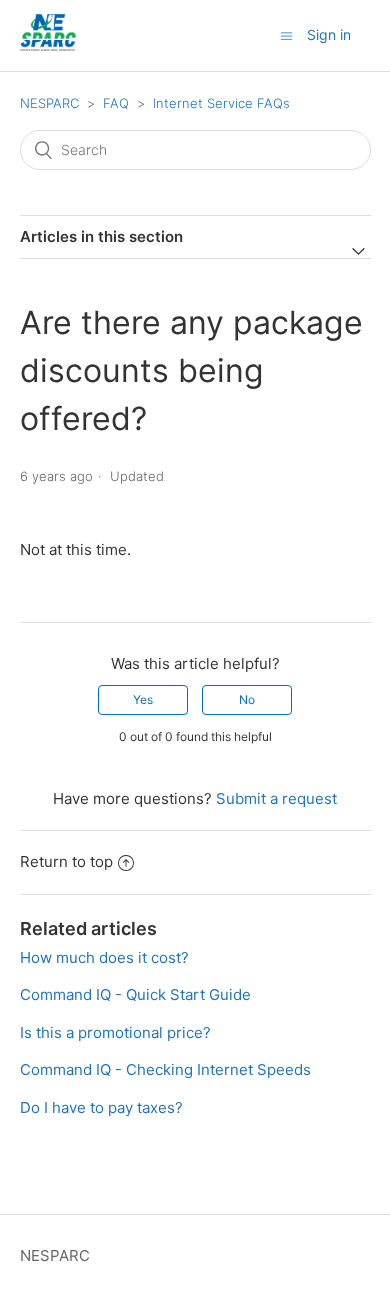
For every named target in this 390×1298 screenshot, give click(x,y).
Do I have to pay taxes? (101, 1107)
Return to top (66, 861)
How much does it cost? (104, 957)
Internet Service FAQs (221, 103)
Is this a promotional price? (115, 1032)
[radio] (143, 700)
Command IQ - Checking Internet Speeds (165, 1069)
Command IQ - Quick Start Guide (135, 994)
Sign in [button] (329, 34)
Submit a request (276, 798)
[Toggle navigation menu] (286, 35)
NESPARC (49, 103)
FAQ (116, 103)
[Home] (48, 45)
